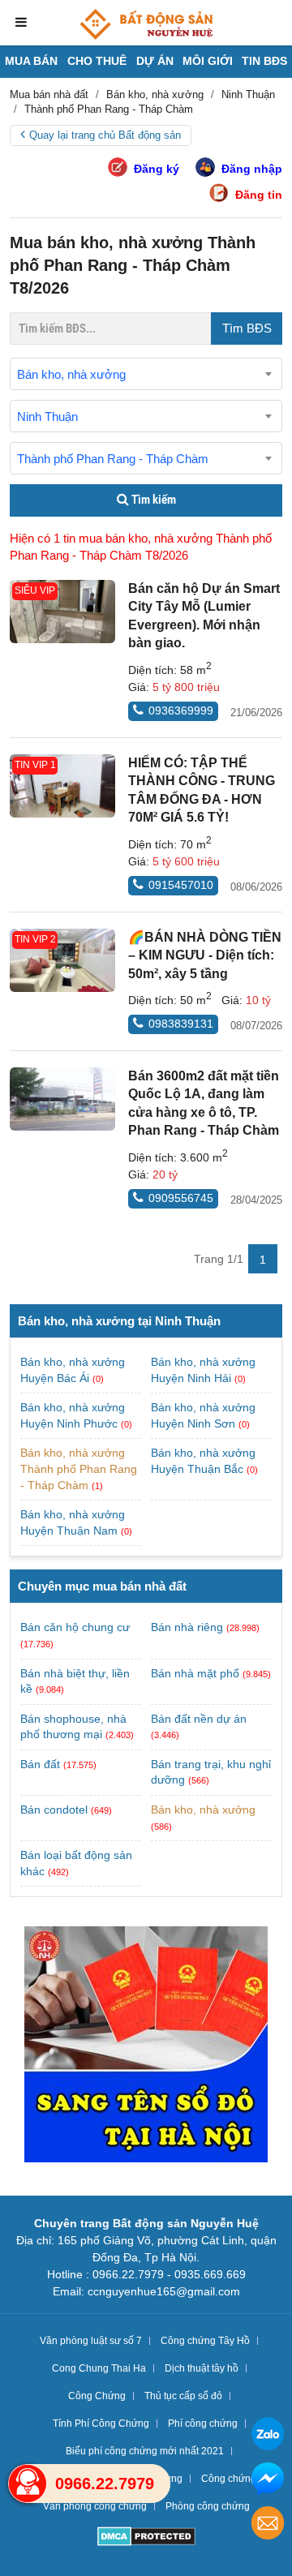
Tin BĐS (264, 61)
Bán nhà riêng (187, 1627)
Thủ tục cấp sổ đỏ (183, 2396)
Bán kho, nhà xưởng (203, 1810)
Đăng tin (259, 195)
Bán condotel (54, 1810)
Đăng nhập (252, 169)
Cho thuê (97, 61)
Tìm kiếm (152, 500)
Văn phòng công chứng (95, 2506)
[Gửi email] (268, 2525)
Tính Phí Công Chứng (101, 2424)
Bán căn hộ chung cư (75, 1627)
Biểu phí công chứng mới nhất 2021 (145, 2451)
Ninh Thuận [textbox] (47, 416)
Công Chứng (97, 2396)
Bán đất (40, 1764)
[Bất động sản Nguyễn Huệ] (146, 24)
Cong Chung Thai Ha (99, 2368)
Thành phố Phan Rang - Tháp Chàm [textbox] (113, 459)
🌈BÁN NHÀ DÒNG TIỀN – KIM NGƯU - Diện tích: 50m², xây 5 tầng (205, 955)
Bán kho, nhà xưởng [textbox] (71, 374)
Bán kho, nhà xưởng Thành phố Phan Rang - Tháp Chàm (79, 1468)
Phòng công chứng (208, 2506)
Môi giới (208, 61)
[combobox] (146, 374)
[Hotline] (28, 2484)
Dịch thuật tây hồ (202, 2368)
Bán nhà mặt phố (195, 1673)
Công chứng (229, 2479)
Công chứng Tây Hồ (205, 2341)
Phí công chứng (203, 2424)
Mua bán (31, 61)
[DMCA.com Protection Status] (146, 2538)
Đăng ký (157, 169)
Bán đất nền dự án (199, 1719)
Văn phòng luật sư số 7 (91, 2341)
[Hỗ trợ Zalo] (268, 2436)
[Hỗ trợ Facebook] (268, 2481)
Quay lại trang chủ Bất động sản (105, 135)
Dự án (155, 61)
